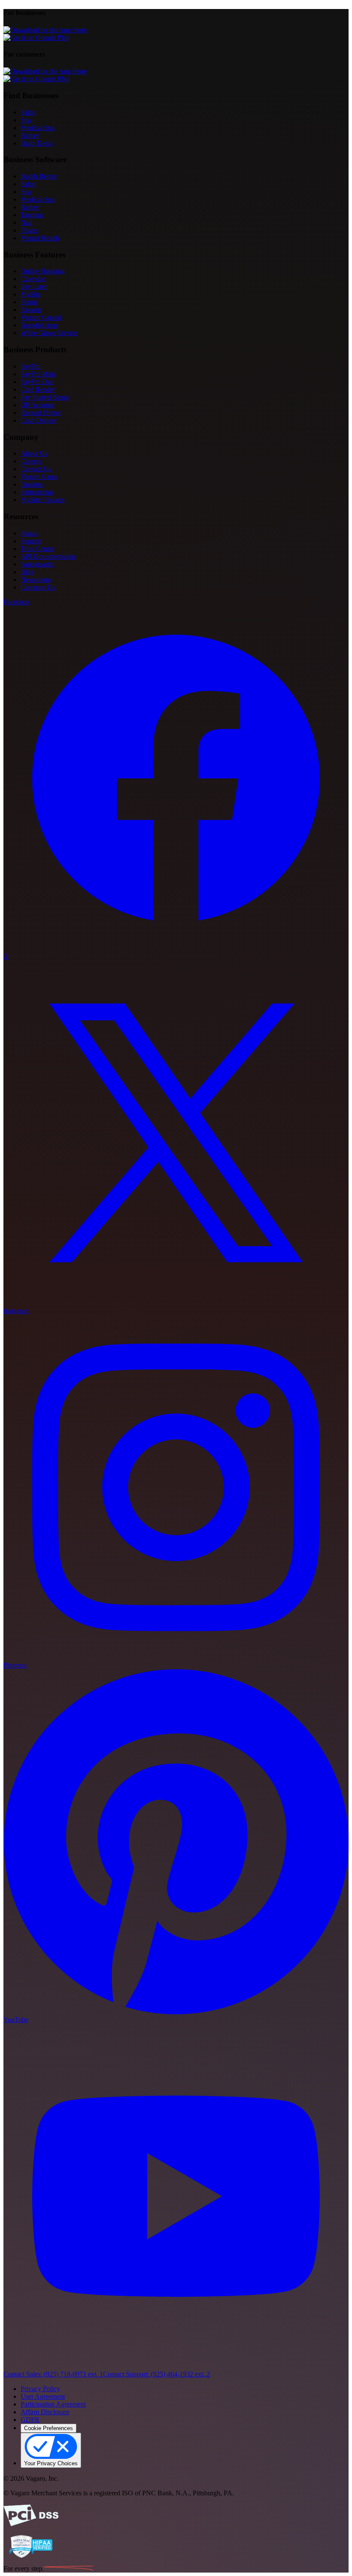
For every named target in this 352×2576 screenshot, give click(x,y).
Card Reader (38, 389)
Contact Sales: (53, 2374)
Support (31, 541)
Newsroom (36, 580)
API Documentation (48, 556)
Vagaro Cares (39, 477)
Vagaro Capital (41, 317)
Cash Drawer (39, 420)
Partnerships (37, 492)
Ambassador (38, 564)
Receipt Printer (41, 413)
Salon (28, 112)
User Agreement (43, 2396)
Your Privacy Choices (51, 2463)
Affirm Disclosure (45, 2412)
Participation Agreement (53, 2404)
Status (29, 533)
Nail (26, 222)
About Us (34, 453)
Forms (29, 302)
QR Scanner (37, 405)
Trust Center (37, 549)
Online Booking (42, 271)
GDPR (30, 2420)
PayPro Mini (38, 374)
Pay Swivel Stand (45, 397)
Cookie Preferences (49, 2428)
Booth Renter (39, 176)
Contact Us (36, 469)
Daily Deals (37, 143)
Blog (27, 572)
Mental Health (40, 238)
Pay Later (34, 286)
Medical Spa (38, 128)
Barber (30, 135)
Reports (31, 310)
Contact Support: (156, 2374)
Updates (32, 484)
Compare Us (38, 587)
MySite (30, 294)
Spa (26, 120)
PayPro (30, 366)
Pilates (29, 230)
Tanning (32, 215)
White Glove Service (49, 333)
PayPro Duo (37, 382)
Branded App (39, 325)
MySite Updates (42, 500)
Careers (31, 461)
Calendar (33, 279)
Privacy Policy (40, 2389)
